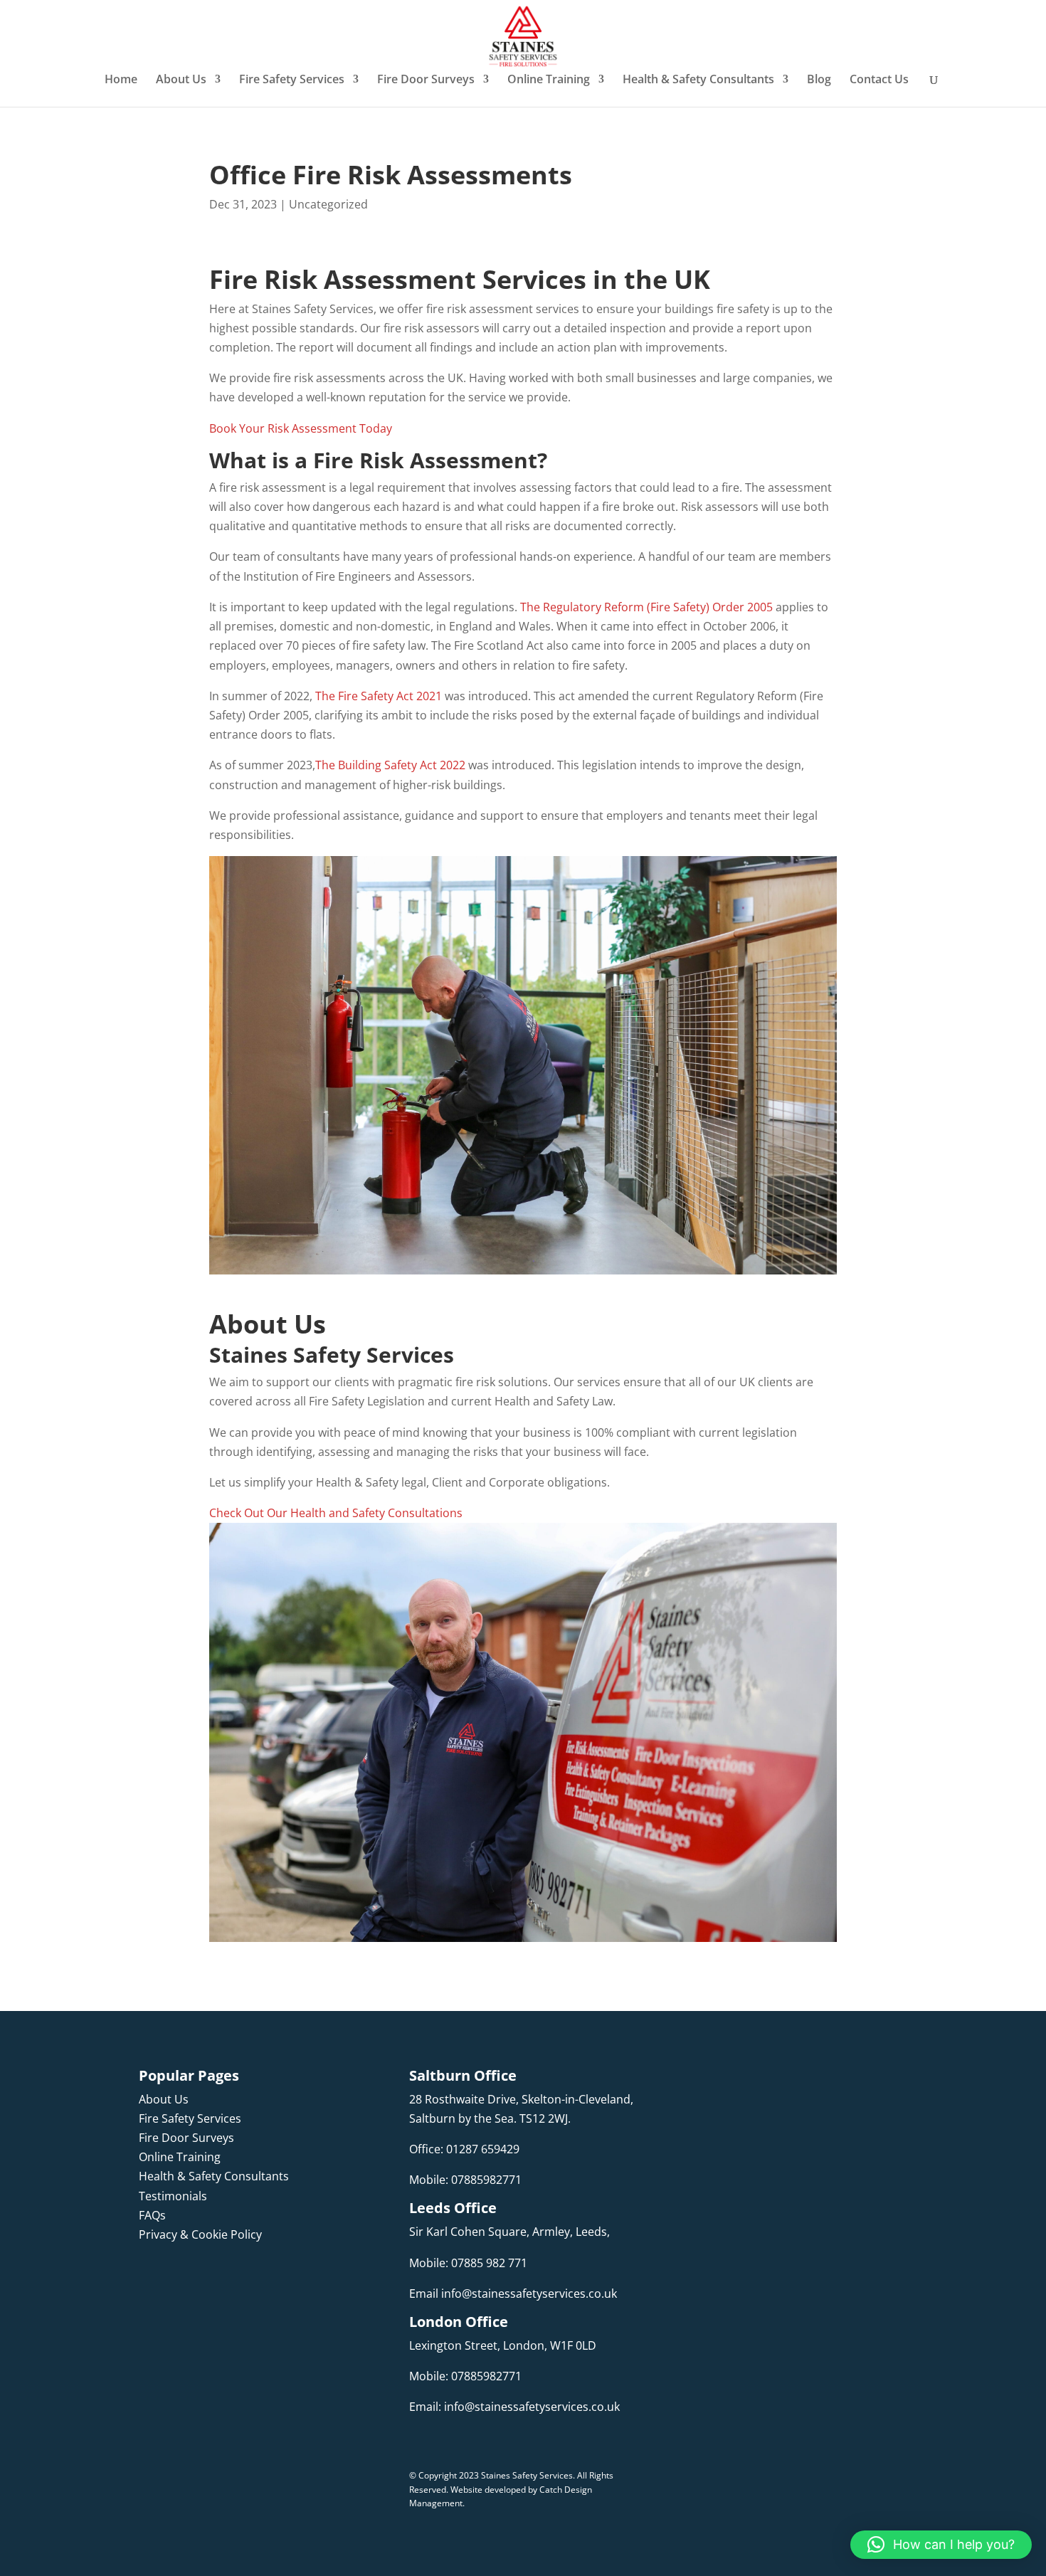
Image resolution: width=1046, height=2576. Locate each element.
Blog (819, 80)
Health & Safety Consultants (698, 80)
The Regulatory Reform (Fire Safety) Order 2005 (646, 607)
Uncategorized (328, 204)
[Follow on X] (236, 2277)
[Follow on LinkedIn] (207, 2277)
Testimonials (173, 2196)
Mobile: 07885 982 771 (468, 2263)
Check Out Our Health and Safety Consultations (336, 1513)
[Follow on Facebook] (150, 2277)
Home (121, 80)
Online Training (549, 80)
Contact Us (879, 80)
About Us (181, 80)
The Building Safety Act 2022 (392, 765)
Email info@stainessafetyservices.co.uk (513, 2293)
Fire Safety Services (292, 80)
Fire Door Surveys (426, 80)
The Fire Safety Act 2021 (377, 696)
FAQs (152, 2215)
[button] (941, 2545)
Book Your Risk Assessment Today (302, 428)
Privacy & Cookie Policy (200, 2234)
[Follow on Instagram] (179, 2277)
